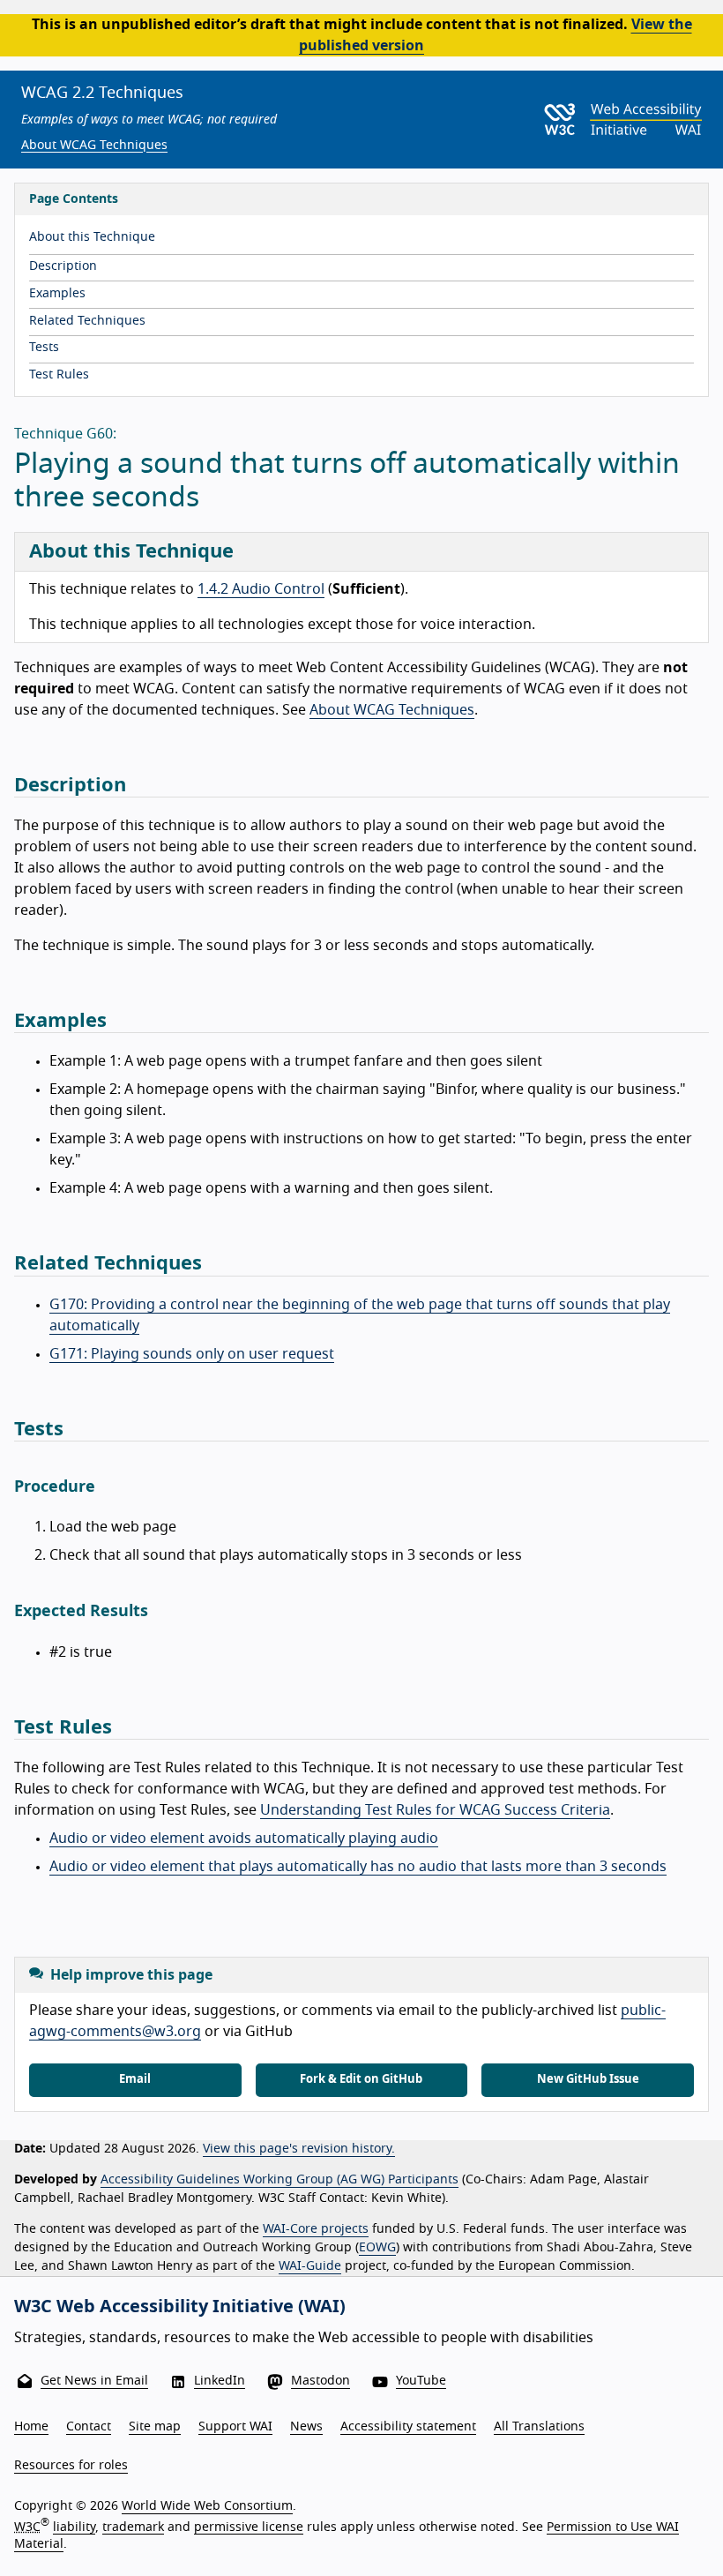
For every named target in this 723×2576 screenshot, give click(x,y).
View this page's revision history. (299, 2149)
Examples (57, 294)
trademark (133, 2527)
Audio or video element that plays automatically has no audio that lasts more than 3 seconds (358, 1867)
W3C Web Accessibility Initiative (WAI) (180, 2307)
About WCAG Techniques (94, 146)
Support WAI (235, 2427)
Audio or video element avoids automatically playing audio (244, 1838)
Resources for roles (71, 2466)
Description (63, 266)
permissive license (249, 2527)
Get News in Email (94, 2381)
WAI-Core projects (316, 2229)
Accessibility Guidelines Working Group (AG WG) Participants (280, 2180)
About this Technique (92, 237)
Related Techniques (87, 321)
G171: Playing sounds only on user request (192, 1354)
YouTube (421, 2381)
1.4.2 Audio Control (261, 589)
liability (74, 2527)
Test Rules (59, 375)
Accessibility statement (408, 2427)
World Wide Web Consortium (207, 2506)
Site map (155, 2427)
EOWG (377, 2248)
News (306, 2427)
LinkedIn (220, 2381)
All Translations (539, 2427)
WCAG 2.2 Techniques (102, 94)
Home (31, 2427)
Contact (89, 2427)
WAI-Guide (310, 2266)
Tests (44, 348)
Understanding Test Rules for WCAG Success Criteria (435, 1810)
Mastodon (321, 2381)
